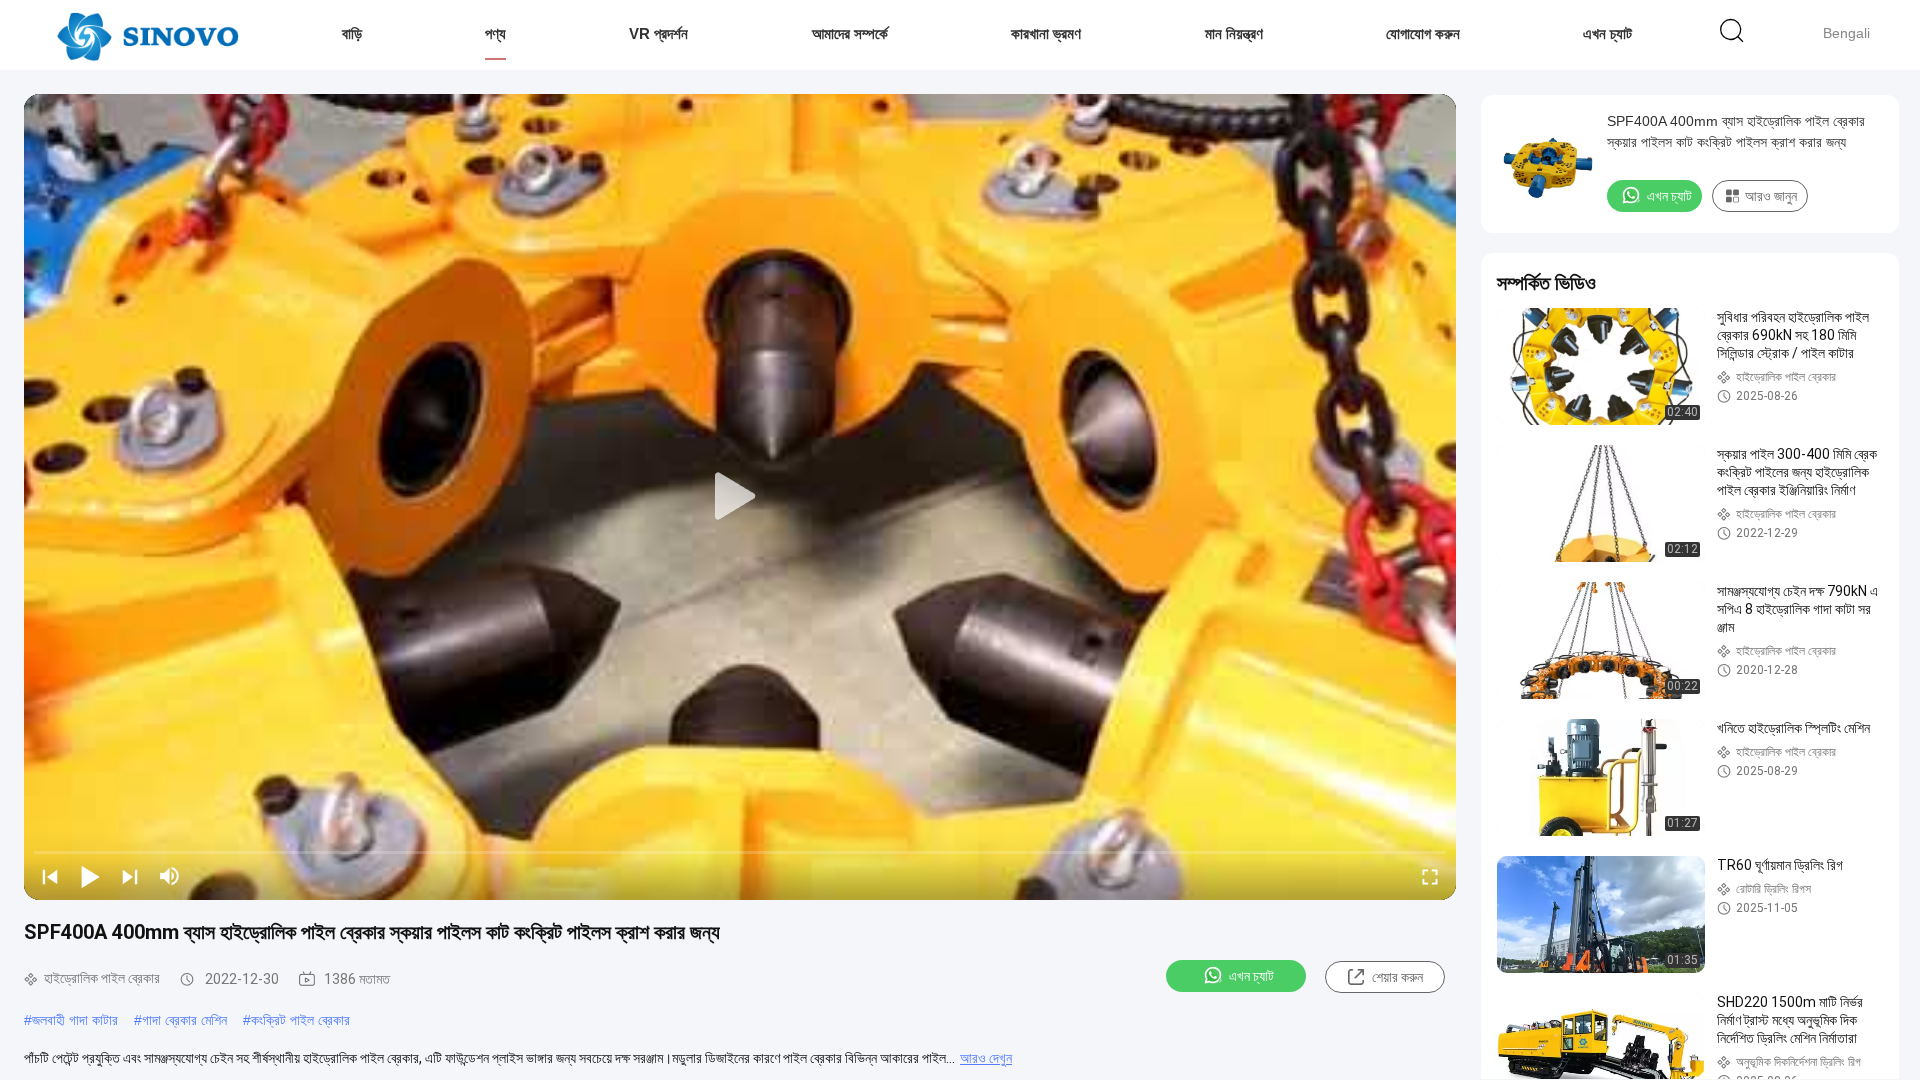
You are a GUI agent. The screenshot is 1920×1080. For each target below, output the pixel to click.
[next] (130, 876)
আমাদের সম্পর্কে (850, 33)
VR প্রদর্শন (658, 33)
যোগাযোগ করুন (1423, 33)
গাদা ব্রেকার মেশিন (184, 1020)
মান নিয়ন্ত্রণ (1234, 33)
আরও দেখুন (986, 1058)
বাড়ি (352, 33)
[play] (740, 497)
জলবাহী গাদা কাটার (75, 1020)
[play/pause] (90, 876)
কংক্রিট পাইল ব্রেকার (300, 1020)
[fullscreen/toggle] (1430, 876)
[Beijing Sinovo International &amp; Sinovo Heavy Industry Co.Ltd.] (147, 35)
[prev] (50, 876)
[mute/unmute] (170, 876)
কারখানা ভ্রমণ (1046, 33)
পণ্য (495, 33)
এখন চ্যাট (1607, 33)
